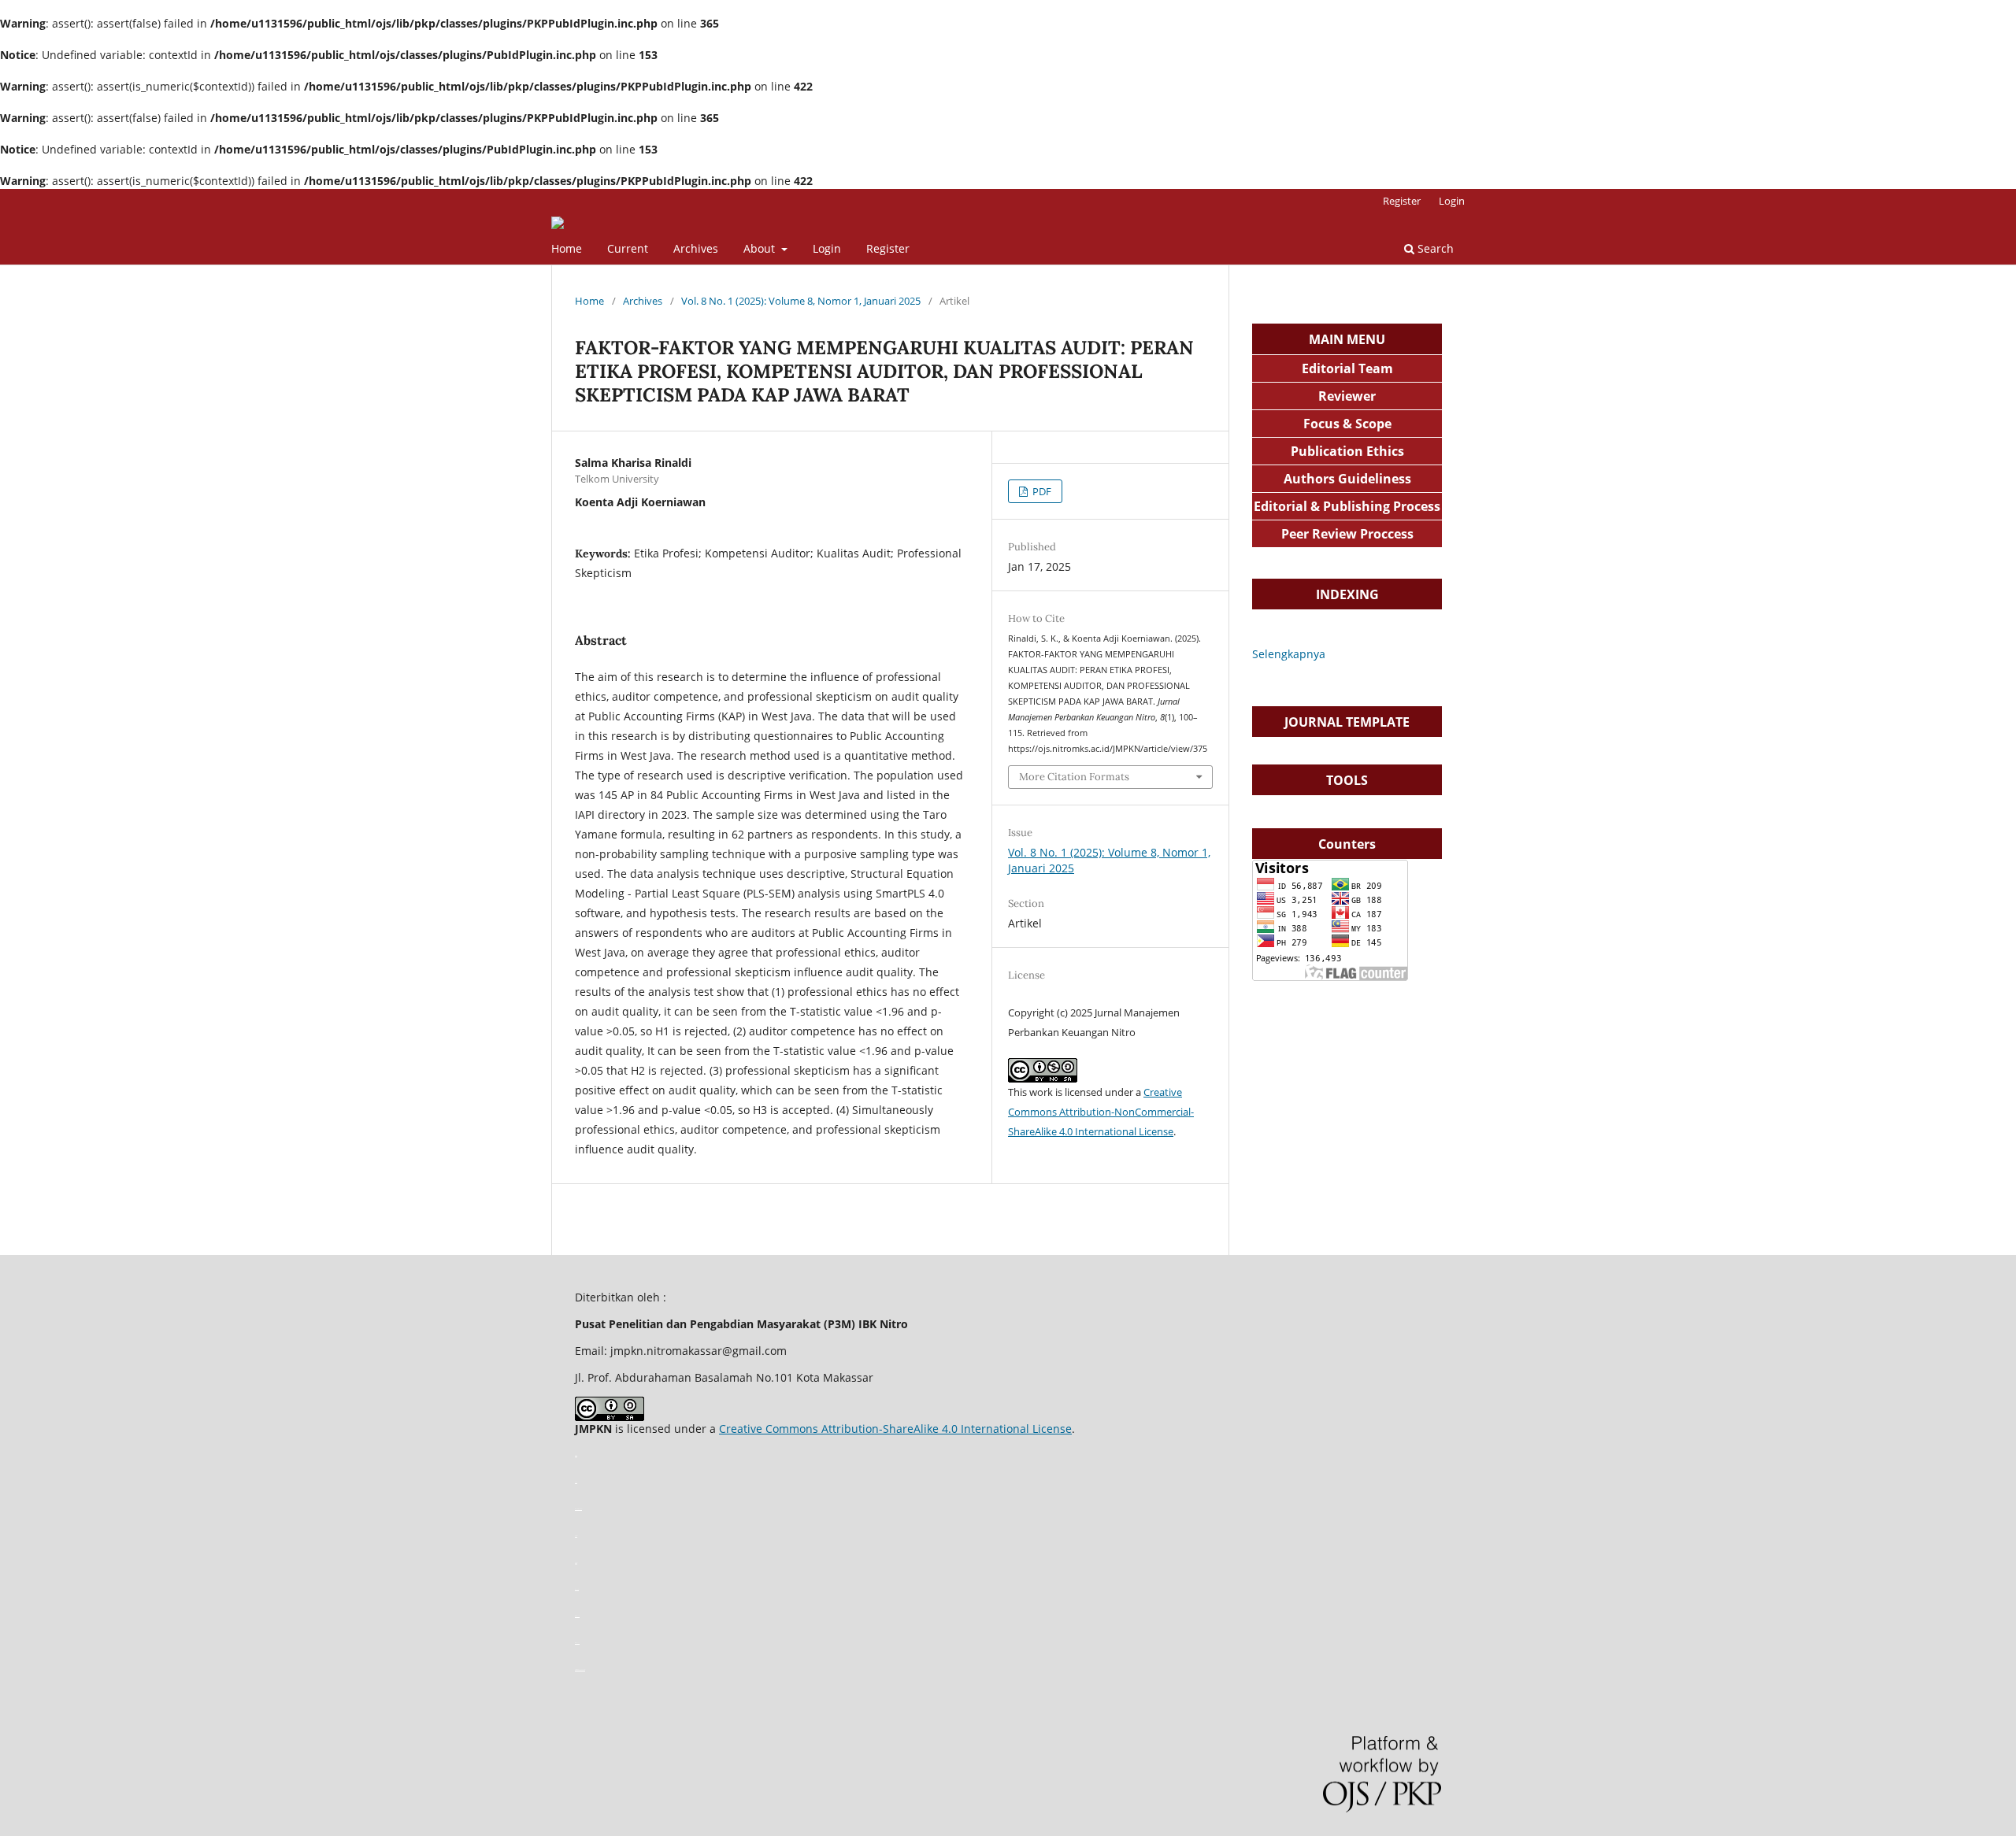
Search (1434, 248)
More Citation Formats (1074, 777)
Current (628, 248)
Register (888, 248)
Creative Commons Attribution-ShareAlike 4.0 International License (895, 1429)
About (761, 248)
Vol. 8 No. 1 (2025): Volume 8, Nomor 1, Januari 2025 (801, 301)
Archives (696, 248)
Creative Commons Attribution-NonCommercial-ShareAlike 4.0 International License (1101, 1112)
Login (827, 248)
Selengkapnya (1289, 654)
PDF (1041, 491)
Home (567, 248)
